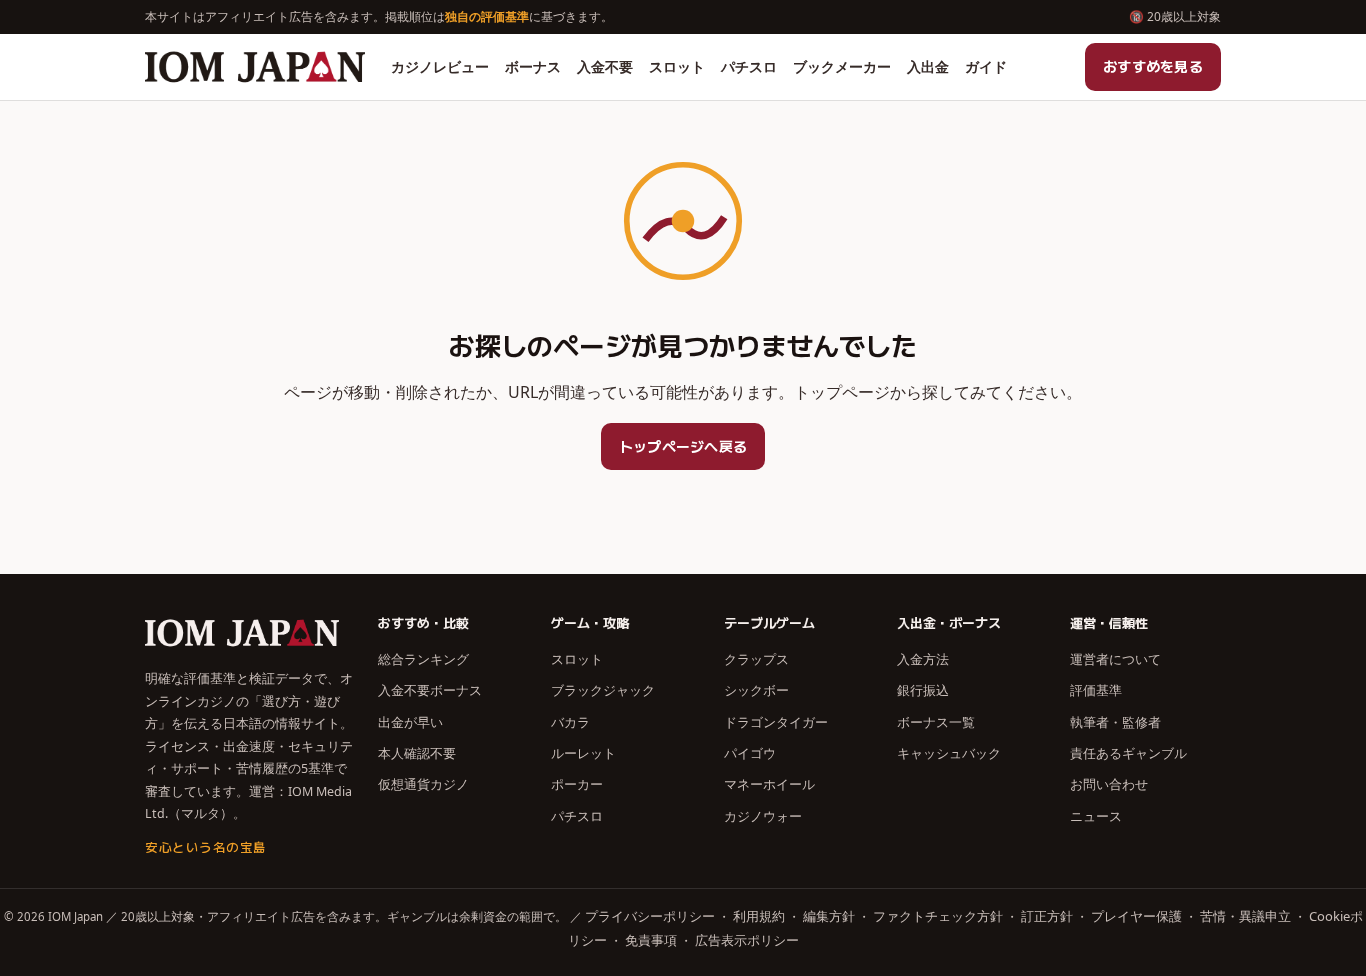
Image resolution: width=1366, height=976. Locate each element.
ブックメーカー (842, 66)
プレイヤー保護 (1136, 916)
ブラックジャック (603, 690)
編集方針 (829, 916)
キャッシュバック (949, 753)
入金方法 (923, 659)
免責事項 (651, 940)
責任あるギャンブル (1128, 753)
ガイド (986, 66)
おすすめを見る (1153, 66)
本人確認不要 (417, 753)
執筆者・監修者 (1115, 722)
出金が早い (410, 722)
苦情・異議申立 (1245, 916)
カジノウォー (763, 816)
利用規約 (759, 916)
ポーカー (577, 784)
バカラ (570, 722)
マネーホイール (769, 784)
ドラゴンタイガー (776, 722)
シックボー (756, 690)
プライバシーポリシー (650, 916)
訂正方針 (1047, 916)
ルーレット (583, 753)
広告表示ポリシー (747, 940)
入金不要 (605, 66)
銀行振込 (923, 690)
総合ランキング (423, 659)
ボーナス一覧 (936, 722)
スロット (677, 66)
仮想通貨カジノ (423, 784)
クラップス (756, 659)
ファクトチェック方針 (938, 916)
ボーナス (533, 66)
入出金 (928, 66)
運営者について (1115, 659)
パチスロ (749, 66)
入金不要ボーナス (430, 690)
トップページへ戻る (683, 446)
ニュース (1096, 816)
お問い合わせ (1109, 784)
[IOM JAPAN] (255, 67)
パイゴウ (750, 753)
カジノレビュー (440, 66)
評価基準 (1096, 690)
